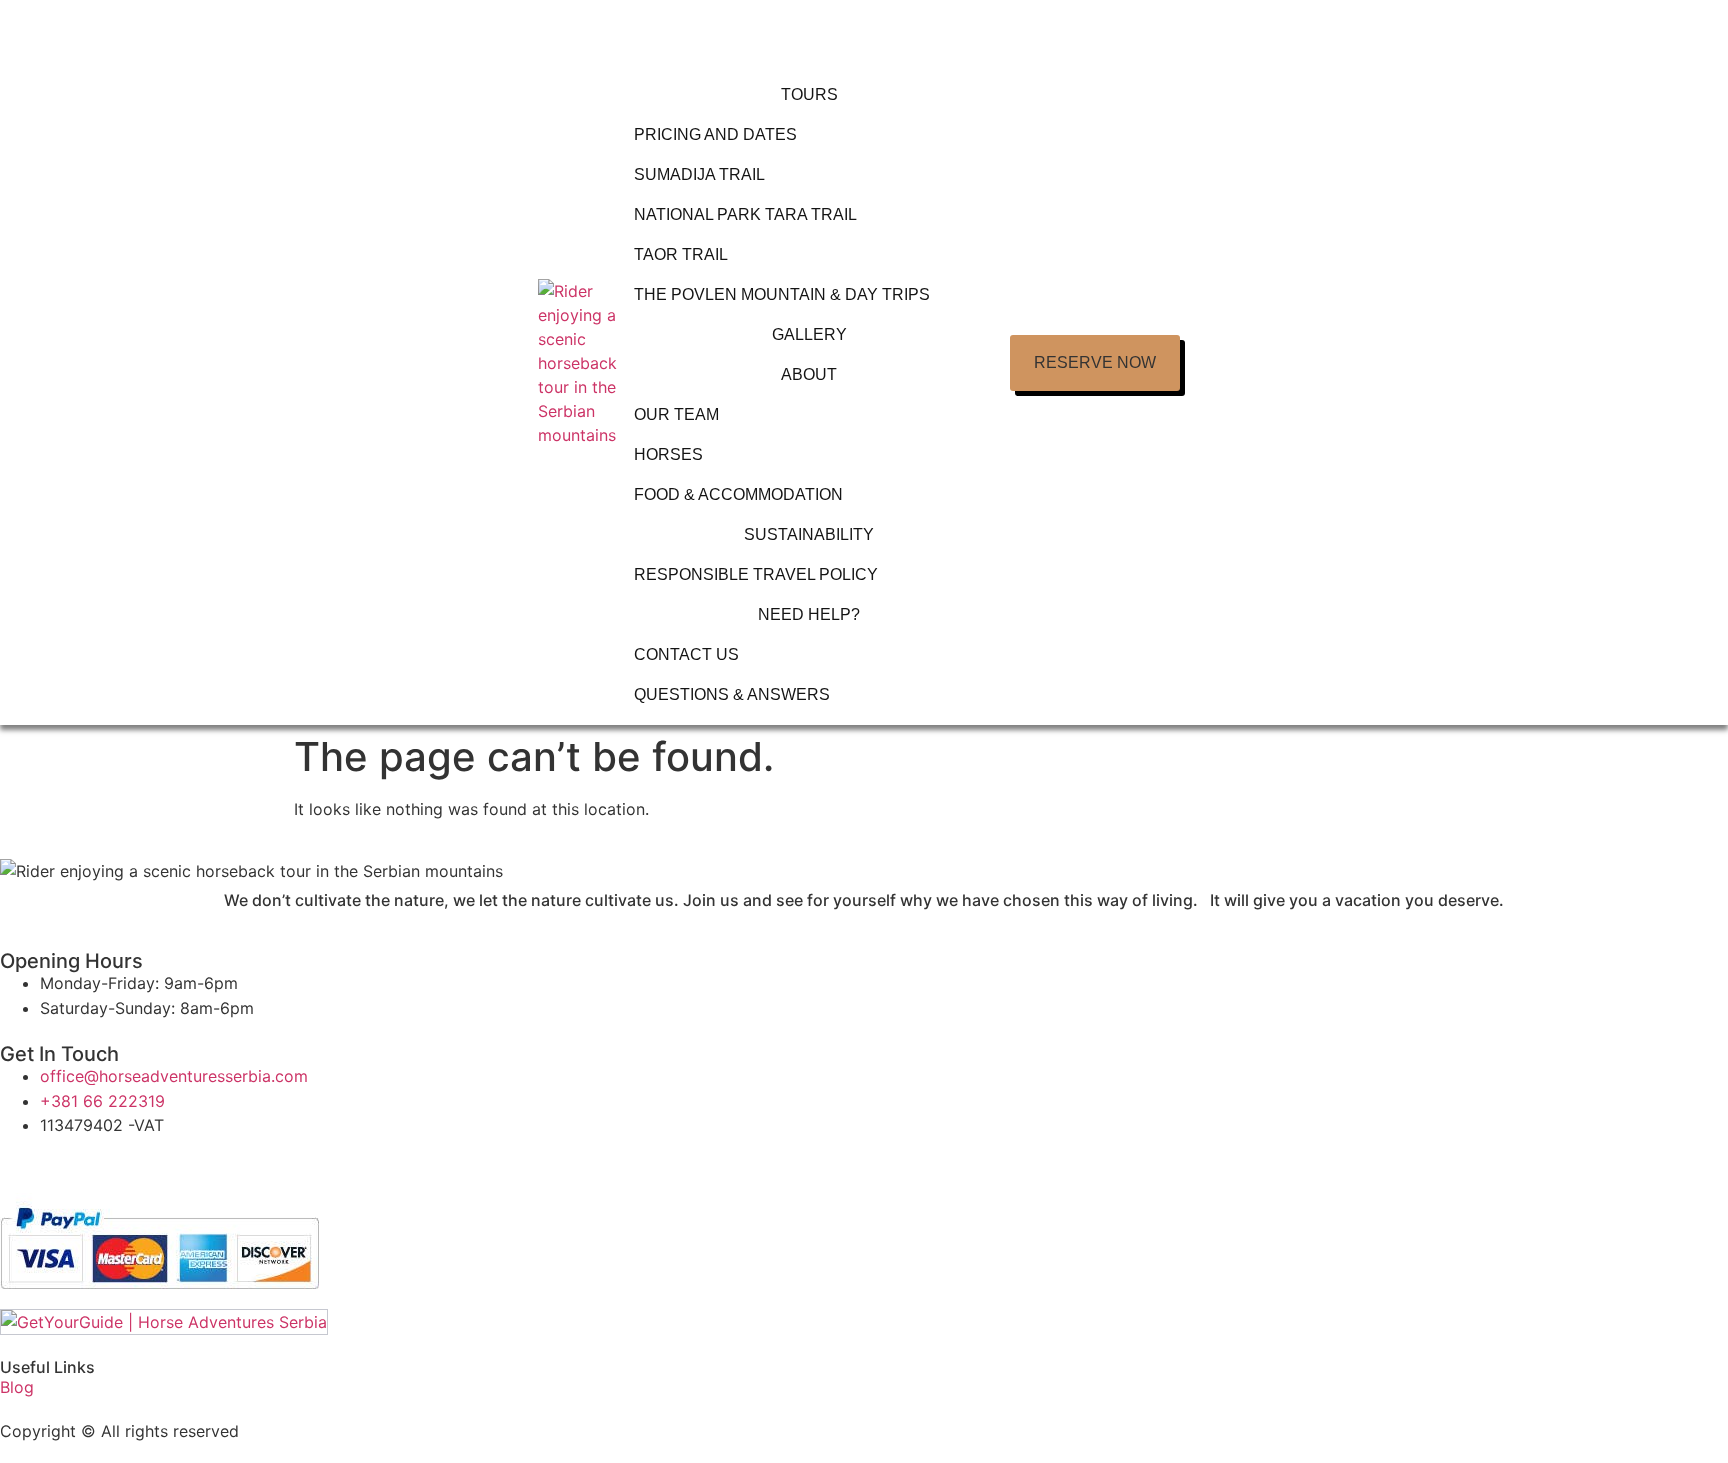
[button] (1095, 363)
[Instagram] (25, 1162)
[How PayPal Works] (159, 1297)
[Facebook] (80, 1162)
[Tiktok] (135, 1162)
